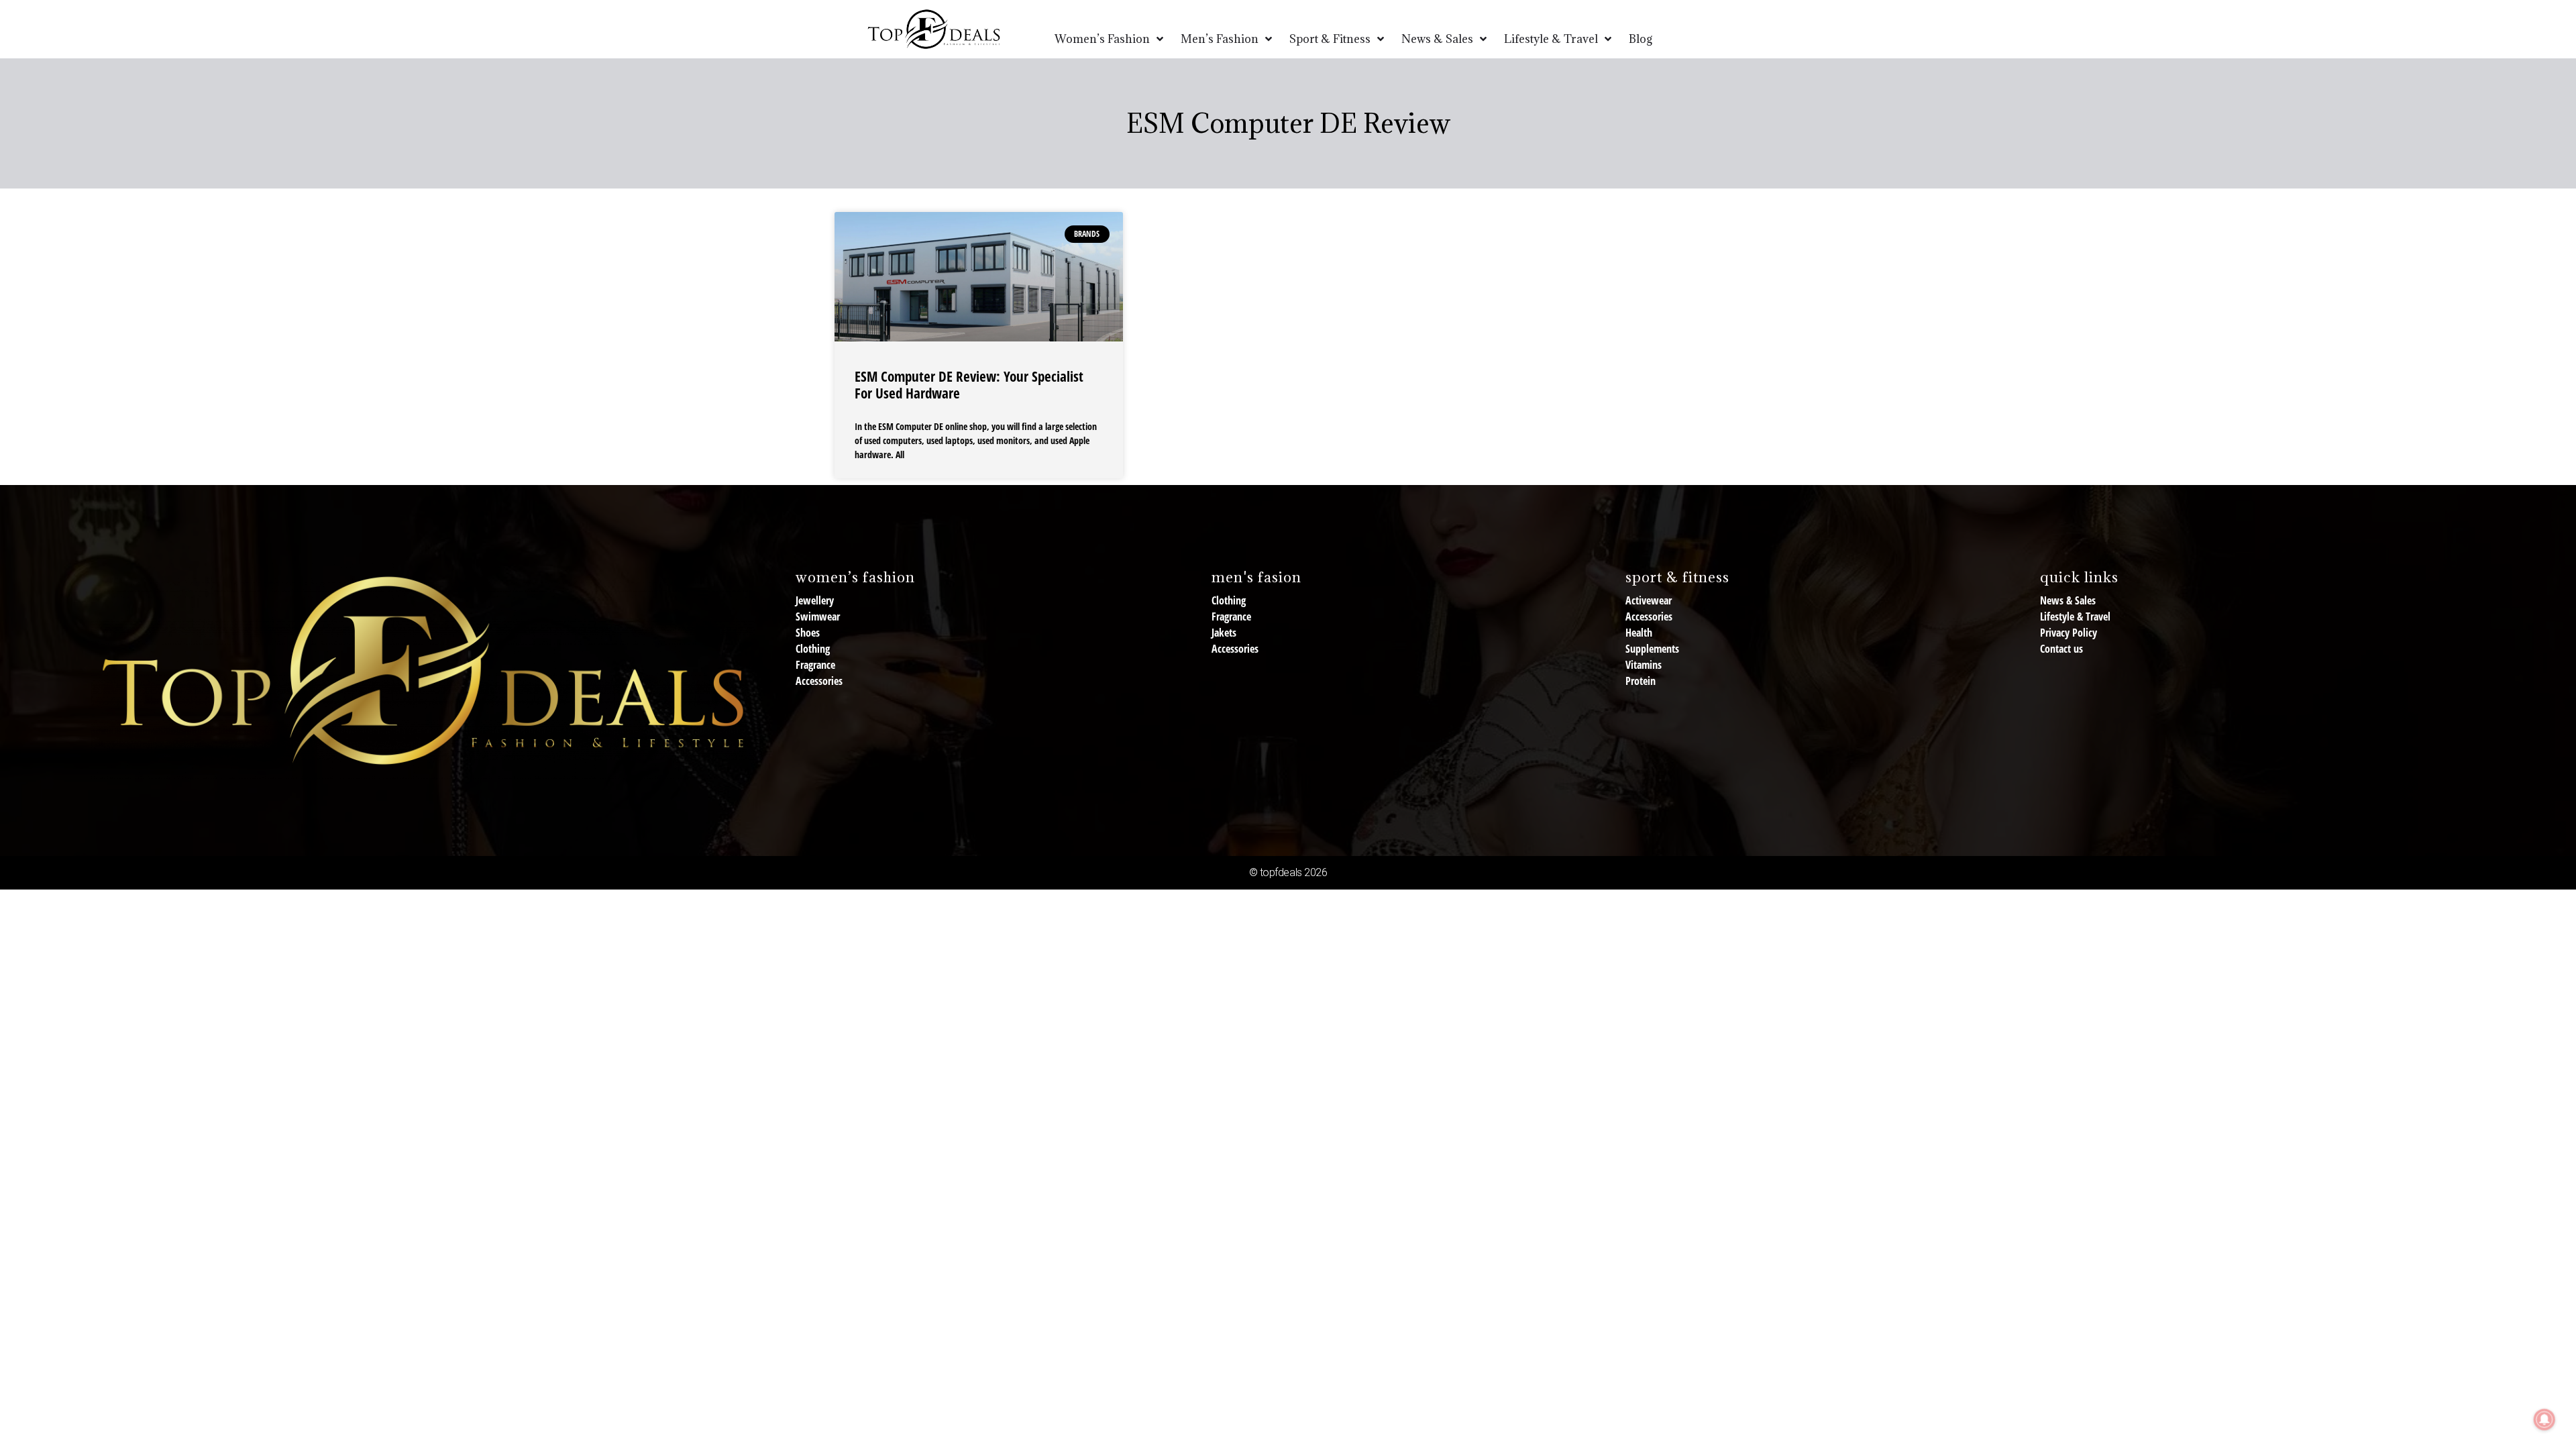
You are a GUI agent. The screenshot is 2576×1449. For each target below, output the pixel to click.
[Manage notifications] (2544, 1419)
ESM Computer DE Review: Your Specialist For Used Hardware (969, 385)
